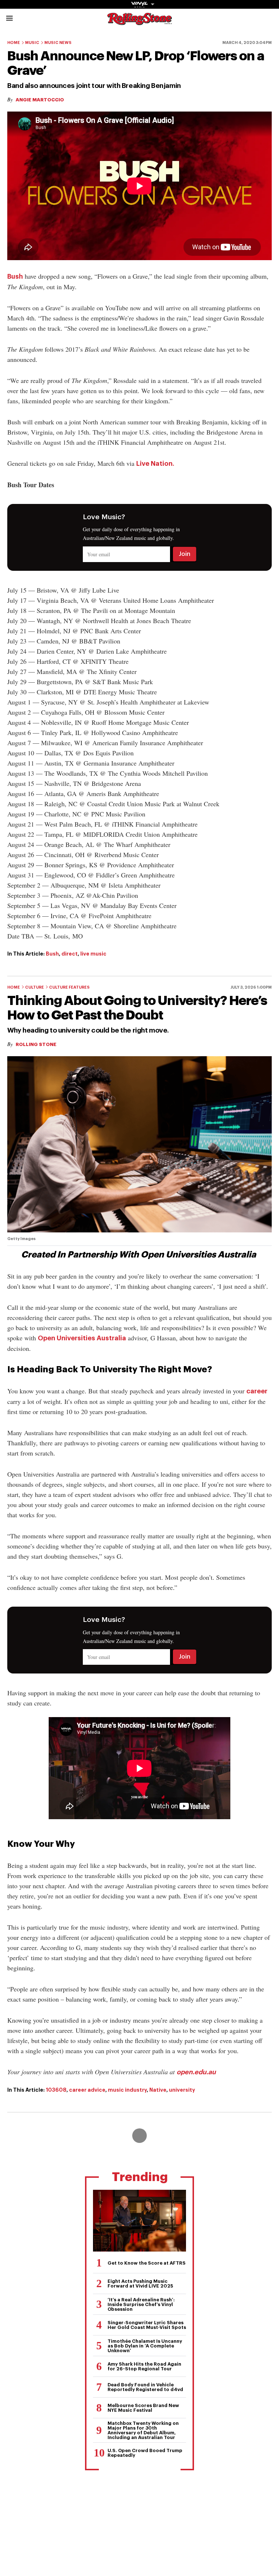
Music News (58, 43)
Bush (15, 276)
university (182, 2090)
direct (70, 954)
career (257, 1391)
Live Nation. (155, 464)
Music (32, 43)
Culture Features (69, 987)
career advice (87, 2090)
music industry (127, 2090)
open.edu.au (196, 2072)
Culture (35, 987)
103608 (56, 2090)
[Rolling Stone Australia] (139, 22)
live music (93, 954)
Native (158, 2090)
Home (14, 43)
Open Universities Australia (82, 1338)
